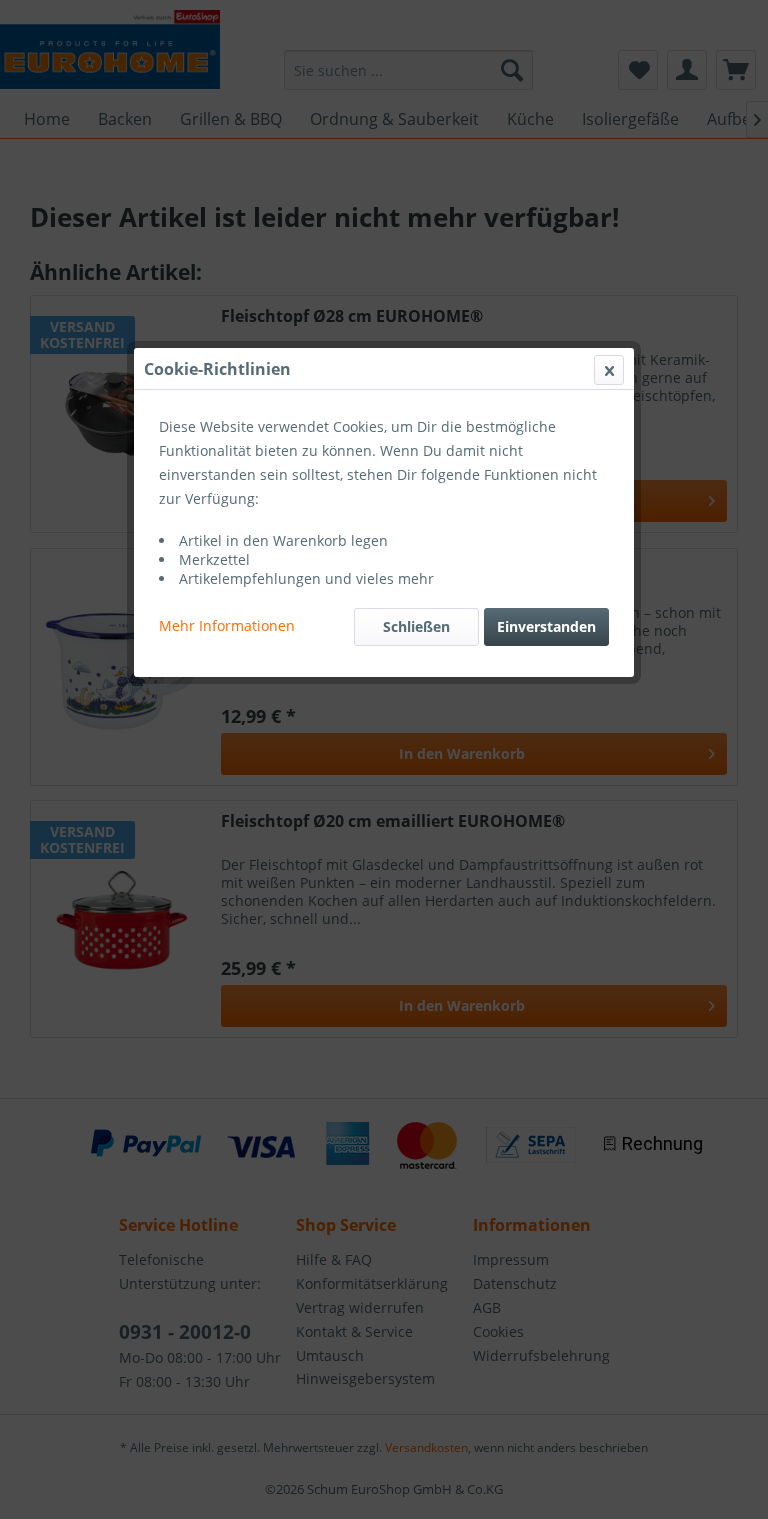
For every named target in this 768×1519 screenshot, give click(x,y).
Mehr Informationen (227, 625)
